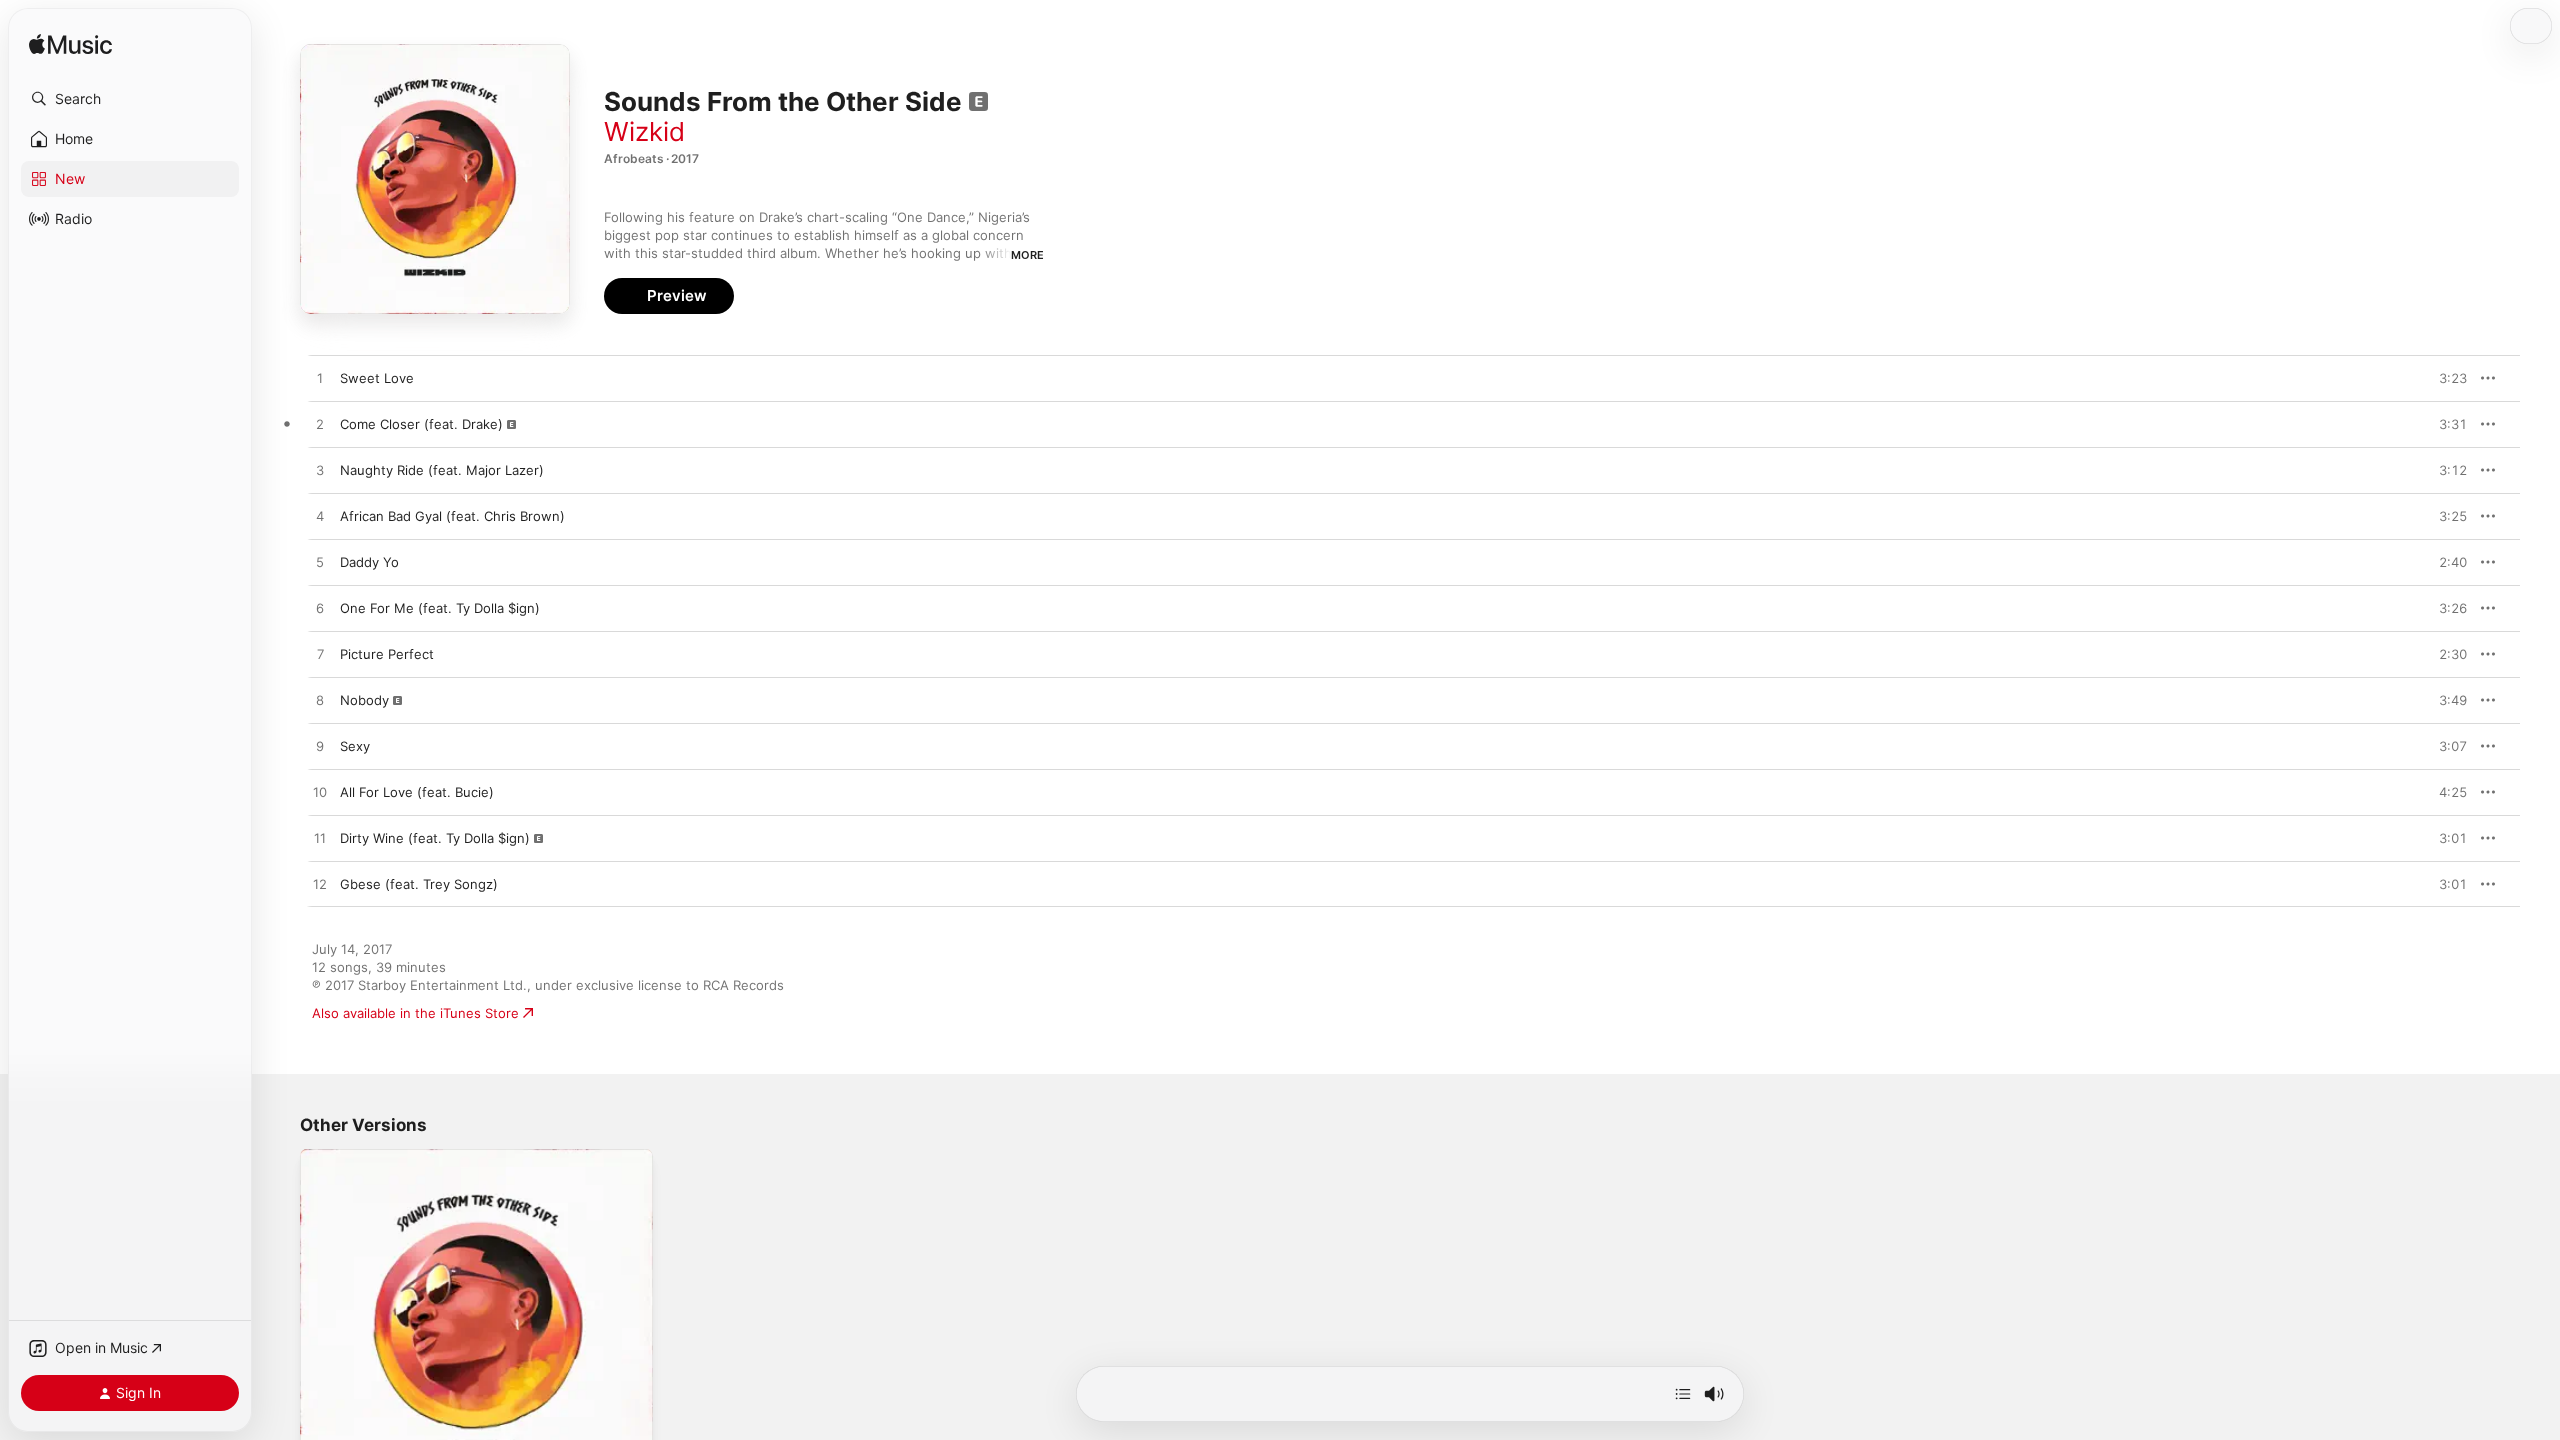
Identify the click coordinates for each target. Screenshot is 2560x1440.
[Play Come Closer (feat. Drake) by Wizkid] (320, 425)
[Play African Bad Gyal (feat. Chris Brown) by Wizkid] (320, 517)
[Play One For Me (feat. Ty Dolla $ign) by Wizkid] (320, 609)
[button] (130, 99)
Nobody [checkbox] (364, 700)
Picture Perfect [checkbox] (387, 654)
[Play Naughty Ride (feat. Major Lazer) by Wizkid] (320, 471)
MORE (1027, 255)
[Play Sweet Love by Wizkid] (320, 379)
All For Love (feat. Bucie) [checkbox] (417, 792)
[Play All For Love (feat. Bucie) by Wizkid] (320, 793)
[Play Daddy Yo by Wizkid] (320, 563)
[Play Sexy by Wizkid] (320, 747)
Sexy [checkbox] (355, 746)
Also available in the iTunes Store (415, 1013)
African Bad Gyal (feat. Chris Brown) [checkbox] (452, 516)
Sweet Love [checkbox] (377, 378)
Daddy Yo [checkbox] (369, 562)
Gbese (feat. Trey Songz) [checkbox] (419, 884)
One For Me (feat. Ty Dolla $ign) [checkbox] (440, 608)
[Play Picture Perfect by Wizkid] (320, 655)
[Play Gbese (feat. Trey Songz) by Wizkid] (320, 885)
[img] (70, 45)
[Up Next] (1683, 1394)
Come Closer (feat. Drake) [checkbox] (421, 424)
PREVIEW (2445, 378)
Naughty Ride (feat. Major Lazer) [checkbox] (442, 470)
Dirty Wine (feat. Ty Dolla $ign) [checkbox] (435, 838)
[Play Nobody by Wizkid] (320, 701)
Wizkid (644, 131)
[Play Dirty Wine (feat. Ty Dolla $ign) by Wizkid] (320, 839)
